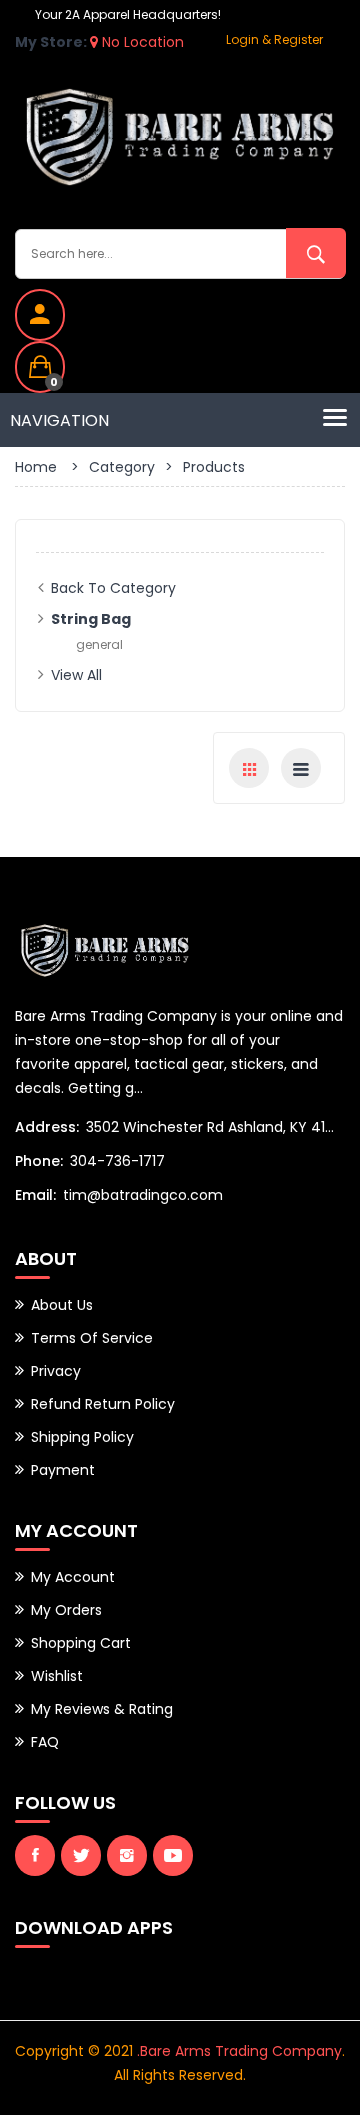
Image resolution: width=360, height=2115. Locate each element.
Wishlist (57, 1676)
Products (214, 467)
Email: (35, 1195)
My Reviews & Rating (102, 1709)
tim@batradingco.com (143, 1195)
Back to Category (113, 588)
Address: (47, 1127)
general (99, 644)
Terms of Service (92, 1338)
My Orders (66, 1610)
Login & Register (274, 39)
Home (36, 467)
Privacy (56, 1371)
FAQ (45, 1742)
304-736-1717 (117, 1161)
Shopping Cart (81, 1643)
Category (122, 467)
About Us (62, 1305)
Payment (63, 1470)
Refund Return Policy (103, 1404)
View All (76, 675)
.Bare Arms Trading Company (239, 2051)
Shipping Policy (82, 1437)
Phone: (39, 1161)
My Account (73, 1577)
